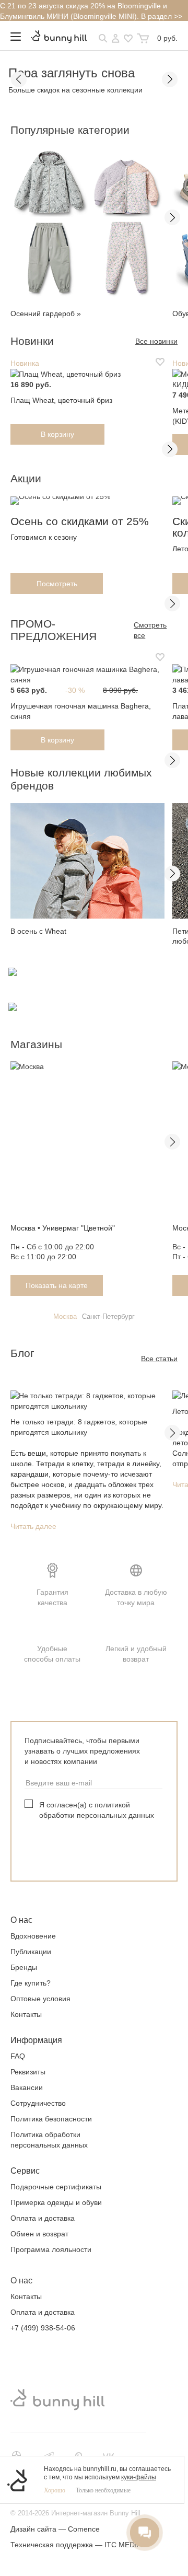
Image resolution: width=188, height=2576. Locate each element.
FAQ (18, 2056)
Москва (65, 1316)
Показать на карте (57, 1285)
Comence (84, 2529)
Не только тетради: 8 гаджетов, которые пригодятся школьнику (79, 1427)
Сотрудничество (38, 2103)
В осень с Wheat (38, 931)
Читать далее (33, 1526)
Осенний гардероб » (46, 314)
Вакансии (27, 2087)
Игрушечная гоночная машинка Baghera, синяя (81, 711)
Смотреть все (150, 630)
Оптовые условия (40, 1999)
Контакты (26, 2014)
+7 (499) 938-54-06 (43, 2328)
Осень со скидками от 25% (80, 521)
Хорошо (55, 2490)
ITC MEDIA (123, 2545)
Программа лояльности (51, 2249)
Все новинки (156, 341)
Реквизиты (28, 2072)
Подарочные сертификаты (56, 2187)
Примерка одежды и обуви (56, 2202)
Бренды (24, 1967)
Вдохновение (33, 1936)
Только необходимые (103, 2490)
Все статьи (159, 1359)
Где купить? (31, 1983)
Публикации (31, 1952)
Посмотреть (57, 584)
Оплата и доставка (43, 2218)
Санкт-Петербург (108, 1316)
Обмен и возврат (39, 2234)
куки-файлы (139, 2477)
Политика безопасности (51, 2119)
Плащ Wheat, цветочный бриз (61, 400)
